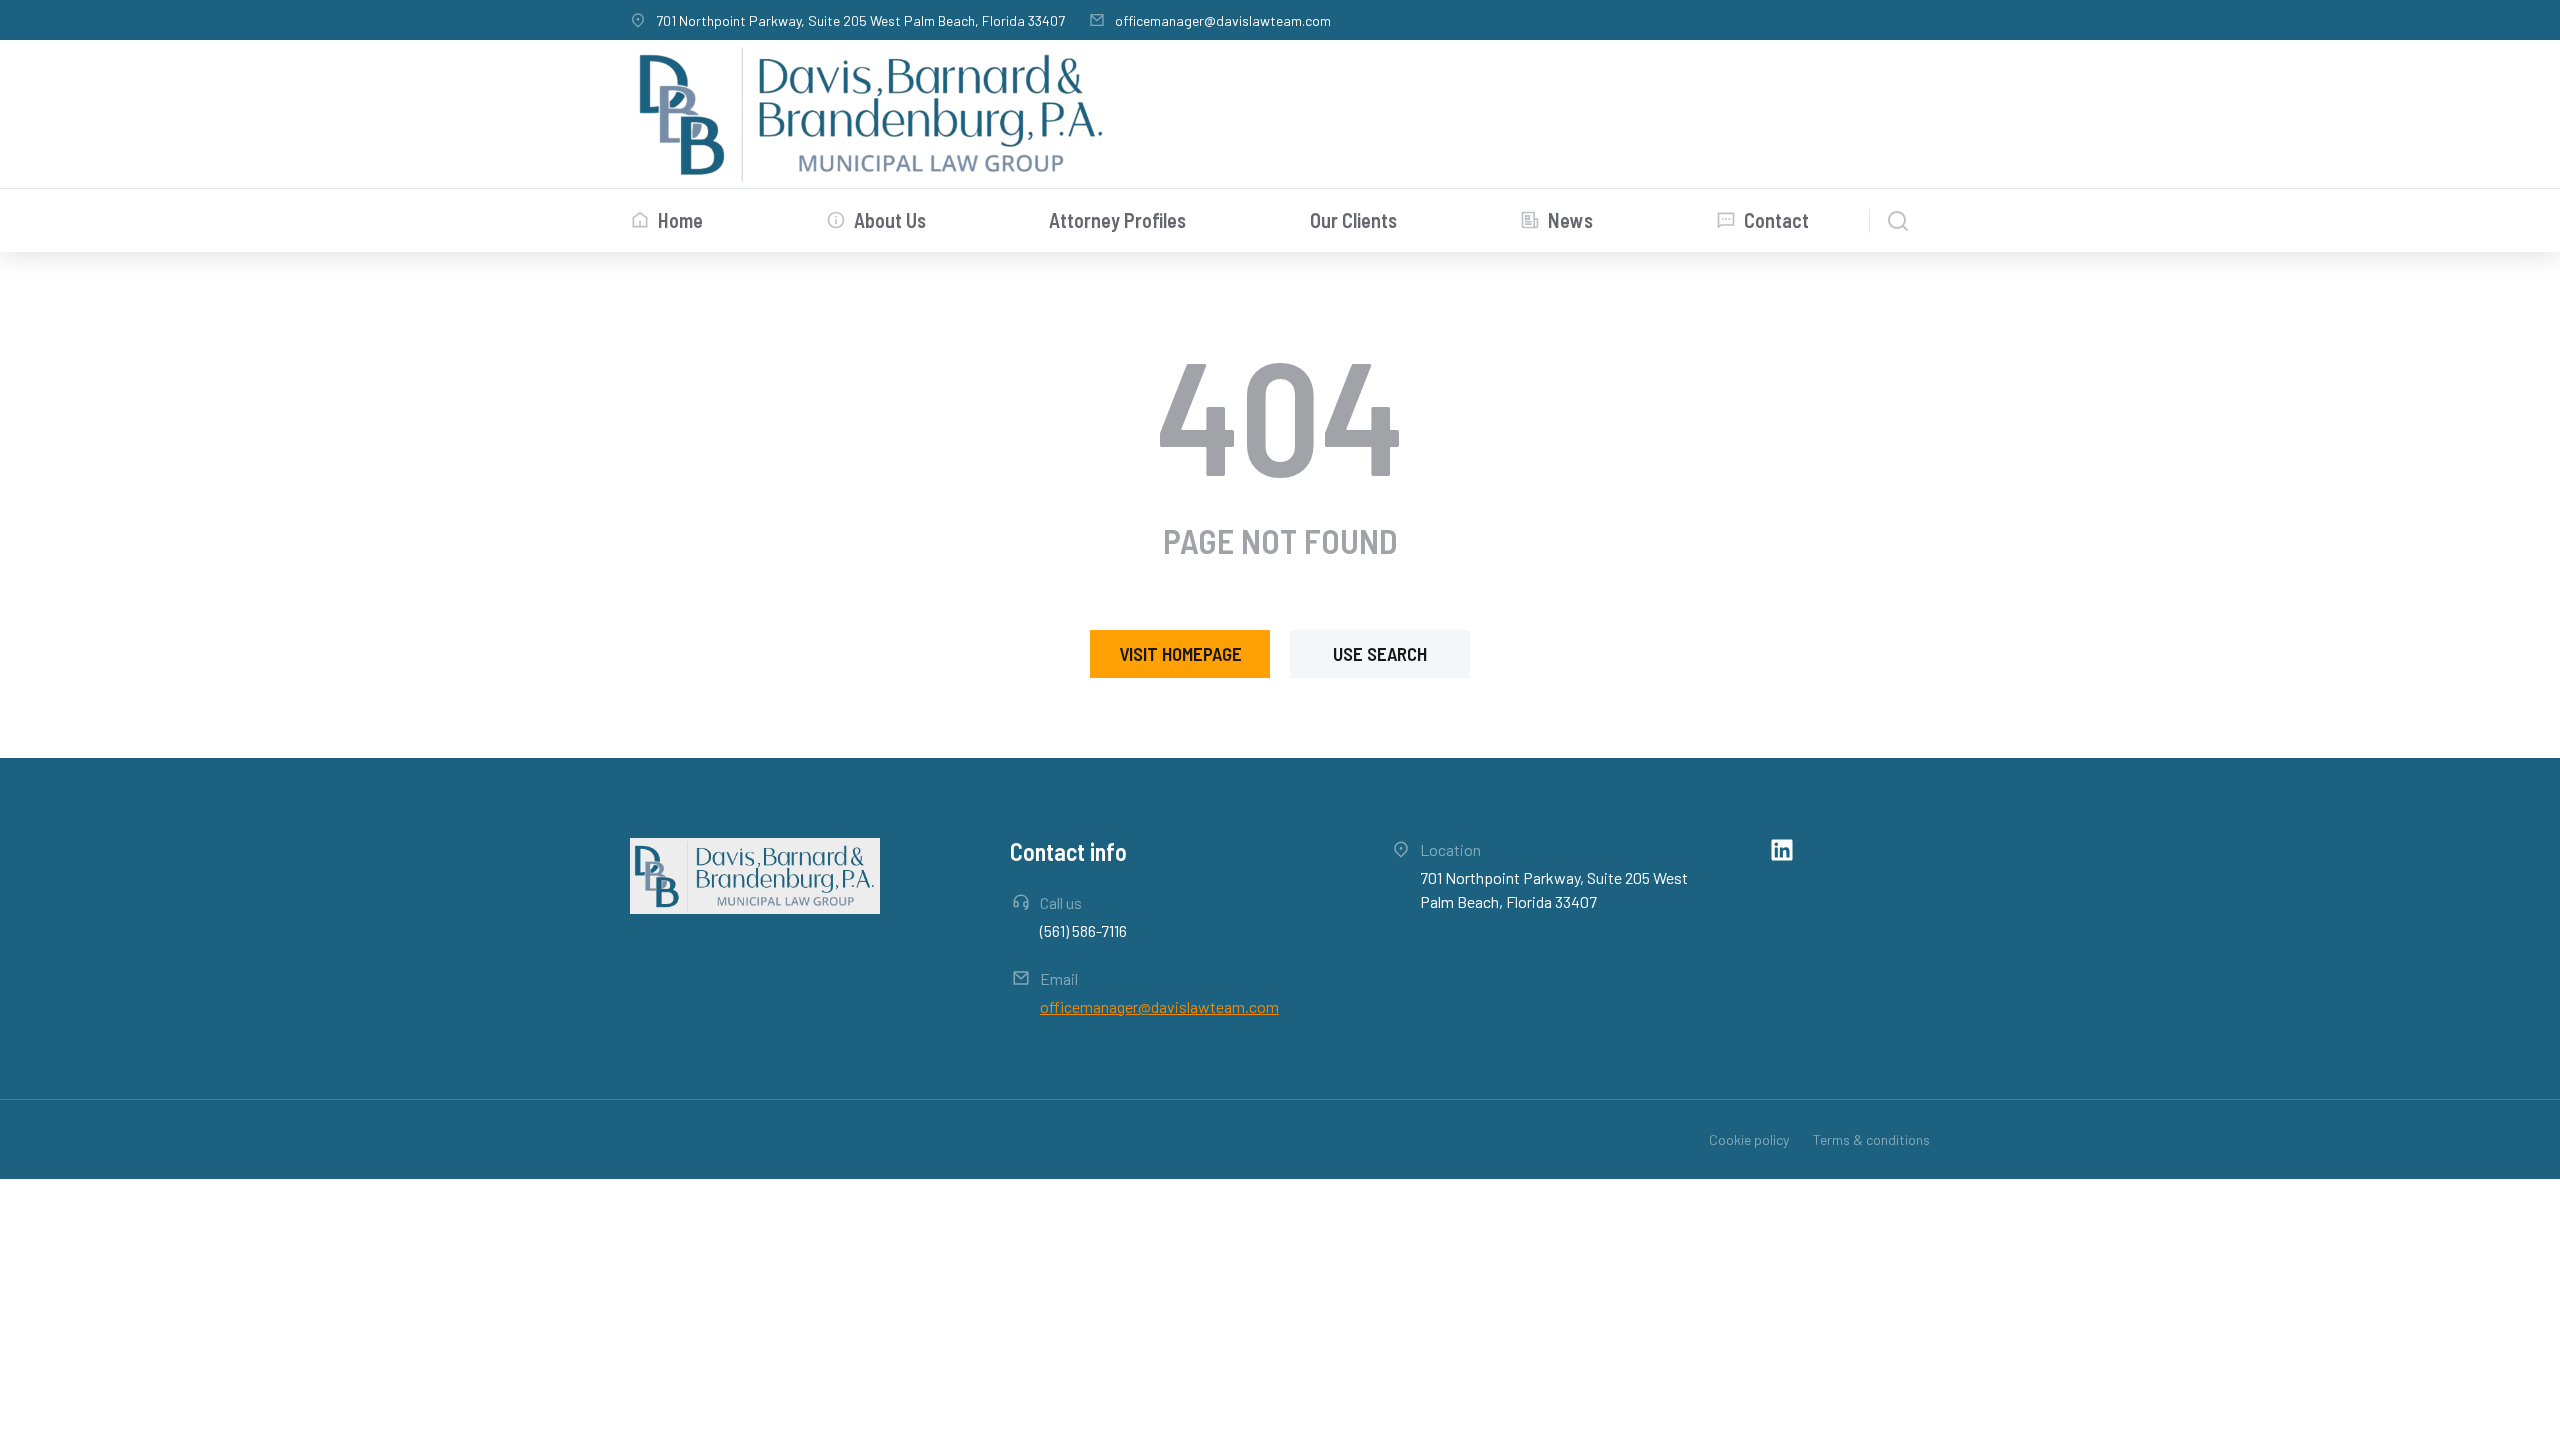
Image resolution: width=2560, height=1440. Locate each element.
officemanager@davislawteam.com (1223, 20)
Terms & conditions (1871, 1139)
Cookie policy (1749, 1139)
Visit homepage (1180, 653)
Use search (1380, 653)
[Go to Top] (2523, 1403)
